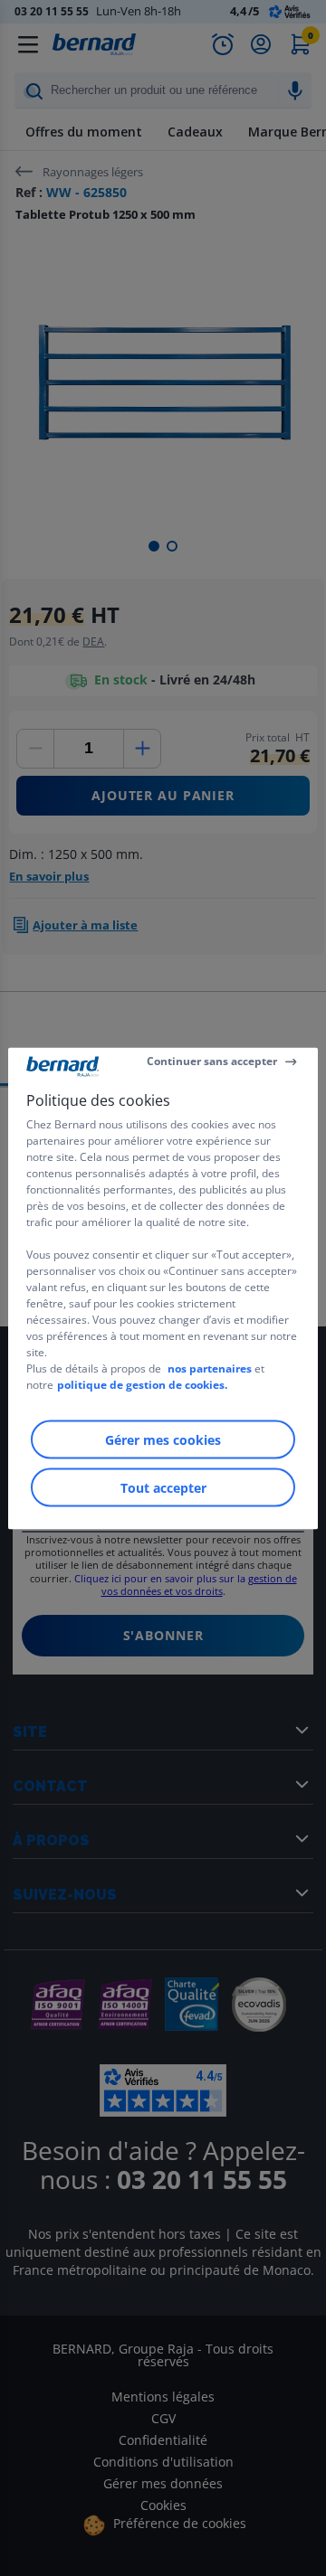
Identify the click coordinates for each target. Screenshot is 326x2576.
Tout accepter (163, 1487)
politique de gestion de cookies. (142, 1384)
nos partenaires (210, 1368)
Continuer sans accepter (212, 1061)
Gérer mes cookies (163, 1439)
